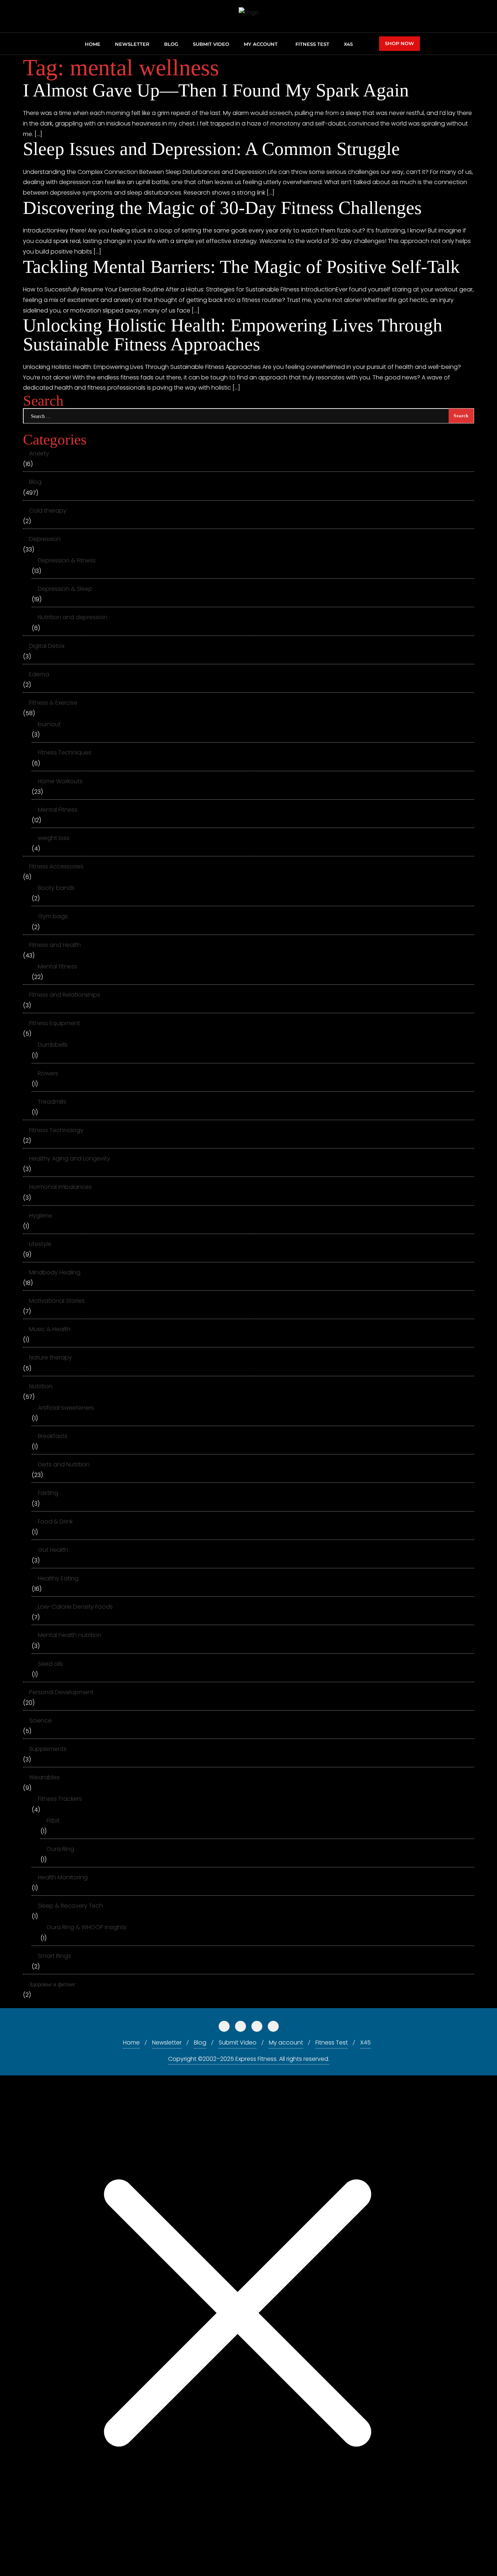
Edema (39, 674)
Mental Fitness (58, 810)
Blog (35, 482)
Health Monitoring (63, 1877)
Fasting (48, 1493)
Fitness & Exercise (53, 703)
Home (131, 2043)
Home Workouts (60, 781)
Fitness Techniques (65, 753)
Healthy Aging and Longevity (70, 1158)
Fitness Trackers (60, 1799)
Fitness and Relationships (65, 995)
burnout (49, 724)
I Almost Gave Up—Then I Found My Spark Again (216, 90)
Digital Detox (47, 646)
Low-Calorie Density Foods (75, 1607)
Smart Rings (54, 1956)
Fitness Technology (56, 1130)
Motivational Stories (57, 1301)
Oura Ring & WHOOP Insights (86, 1927)
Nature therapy (51, 1357)
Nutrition (41, 1386)
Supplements (48, 1749)
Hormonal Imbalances (60, 1187)
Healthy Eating (58, 1578)
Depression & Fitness (67, 560)
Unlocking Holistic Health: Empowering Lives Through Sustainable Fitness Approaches (233, 334)
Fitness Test (332, 2043)
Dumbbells (53, 1045)
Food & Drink (55, 1522)
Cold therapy (48, 511)
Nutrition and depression (73, 617)
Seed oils (50, 1664)
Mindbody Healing (55, 1272)
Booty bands (56, 888)
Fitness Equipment (55, 1023)
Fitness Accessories (56, 866)
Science (40, 1721)
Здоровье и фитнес (52, 1984)
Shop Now (399, 43)
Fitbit (53, 1821)
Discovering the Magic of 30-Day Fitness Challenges (222, 208)
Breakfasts (53, 1436)
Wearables (44, 1777)
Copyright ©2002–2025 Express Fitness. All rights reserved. (249, 2059)
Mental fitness (57, 966)
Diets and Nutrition (64, 1464)
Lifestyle (40, 1244)
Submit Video (238, 2043)
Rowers (48, 1073)
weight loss (54, 838)
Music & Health (50, 1329)
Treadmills (52, 1102)
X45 (365, 2043)
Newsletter (167, 2043)
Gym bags (53, 916)
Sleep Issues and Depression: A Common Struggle (211, 149)
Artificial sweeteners (66, 1408)
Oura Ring (60, 1849)
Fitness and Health (55, 945)
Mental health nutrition (70, 1635)
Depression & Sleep (65, 589)
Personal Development (61, 1692)
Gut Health (53, 1550)
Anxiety (39, 453)
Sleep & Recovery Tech (70, 1906)
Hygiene (41, 1216)
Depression (45, 539)
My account (286, 2043)
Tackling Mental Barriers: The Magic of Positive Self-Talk (241, 266)
